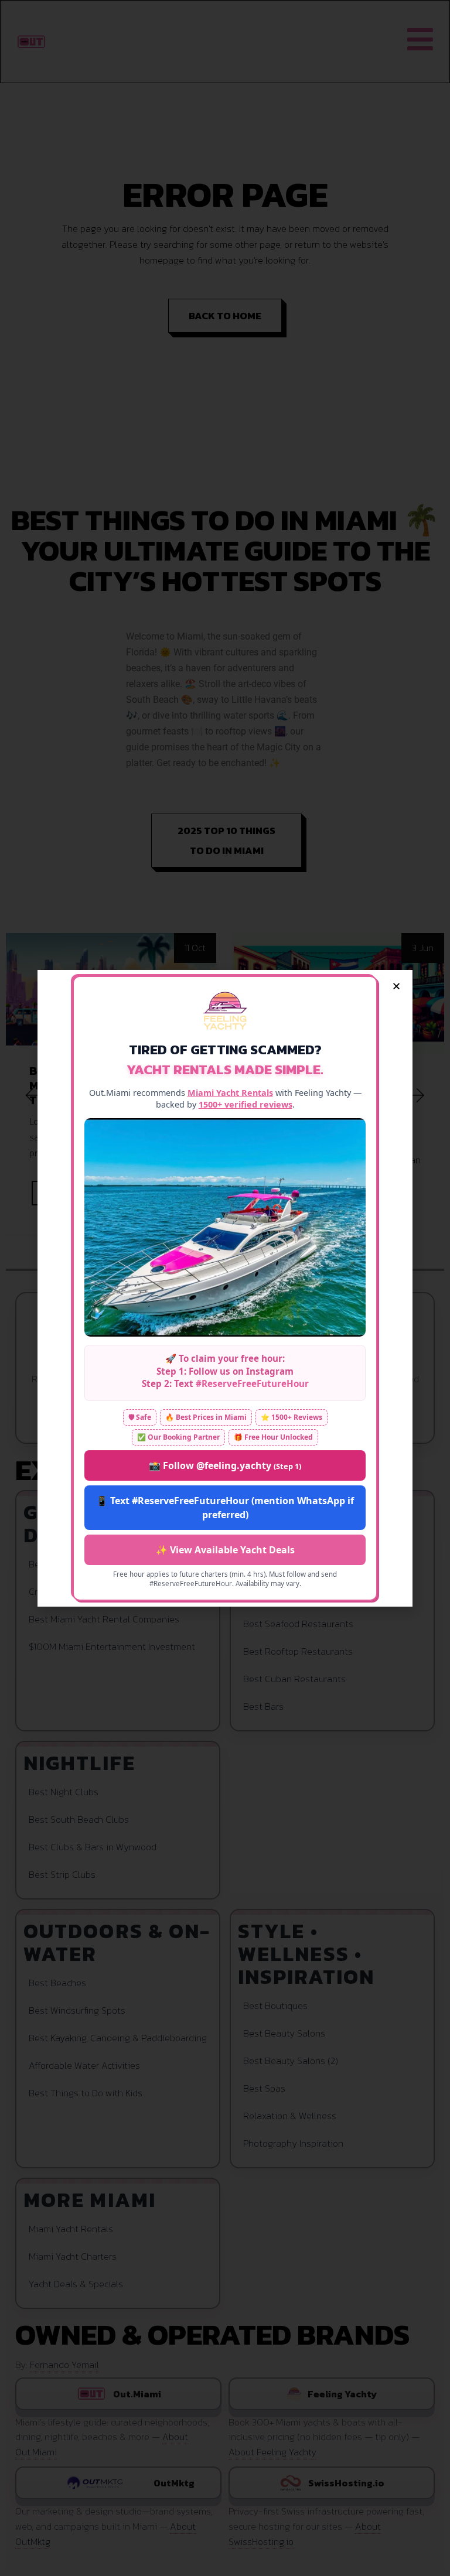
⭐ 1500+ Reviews (292, 1417)
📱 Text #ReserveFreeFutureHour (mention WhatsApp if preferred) (225, 1508)
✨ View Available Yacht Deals (225, 1550)
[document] (225, 1288)
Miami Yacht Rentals (230, 1093)
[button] (396, 986)
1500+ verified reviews (246, 1104)
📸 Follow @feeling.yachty (225, 1465)
